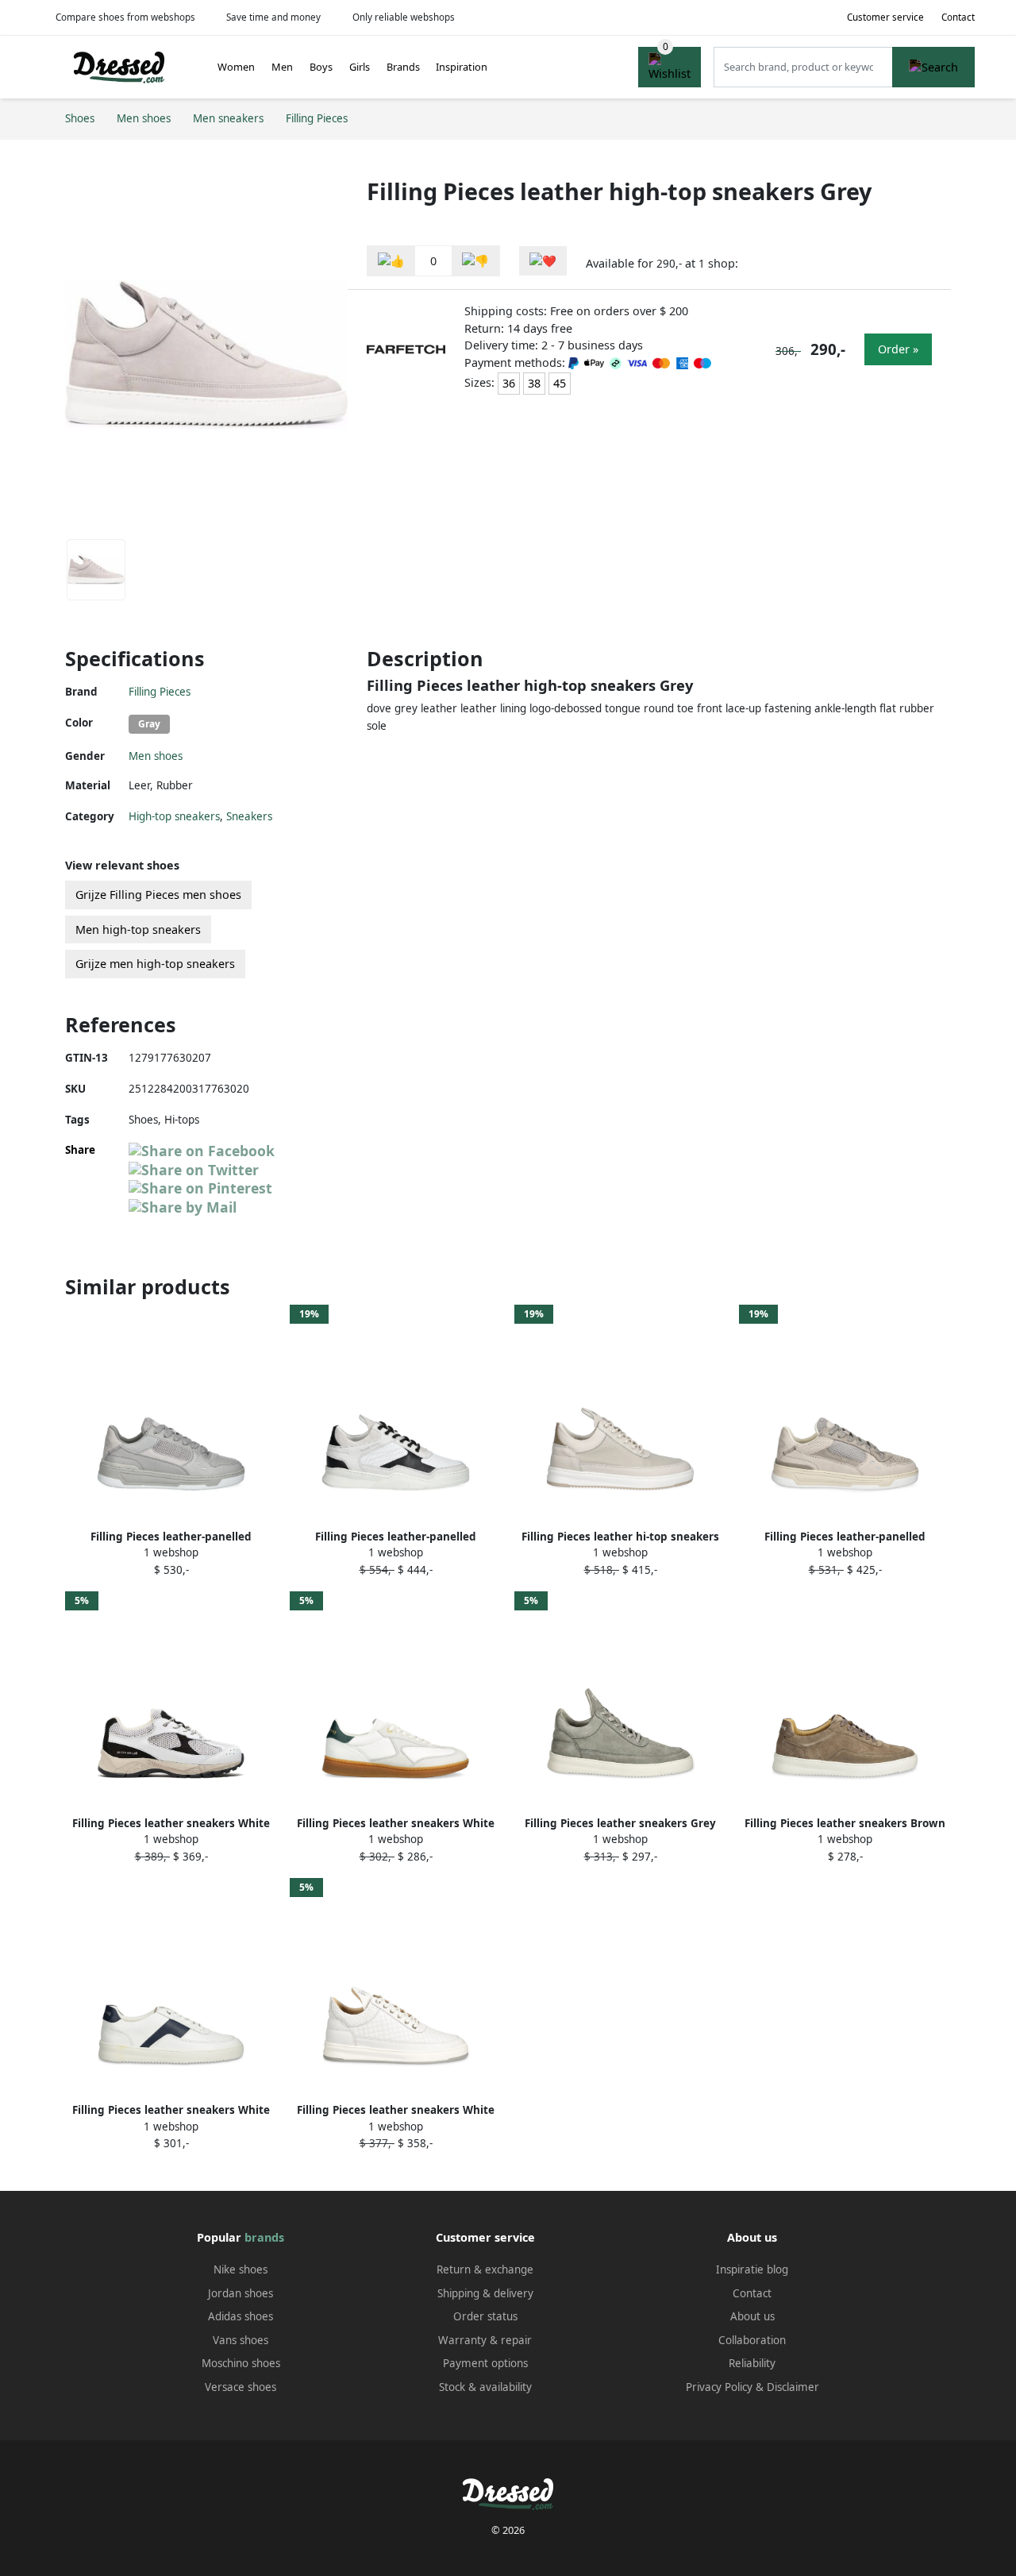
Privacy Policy (719, 2387)
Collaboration (752, 2340)
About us (752, 2316)
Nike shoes (241, 2269)
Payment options (485, 2363)
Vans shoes (241, 2340)
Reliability (752, 2363)
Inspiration (462, 67)
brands (264, 2237)
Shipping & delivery (485, 2293)
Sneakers (249, 816)
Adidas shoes (241, 2316)
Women (236, 67)
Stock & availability (485, 2387)
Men (282, 67)
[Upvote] (391, 261)
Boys (321, 67)
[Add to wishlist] (543, 261)
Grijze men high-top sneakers (155, 964)
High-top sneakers (174, 816)
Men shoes (156, 756)
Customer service (885, 17)
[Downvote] (475, 261)
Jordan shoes (241, 2293)
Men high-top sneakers (138, 929)
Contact (958, 17)
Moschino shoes (241, 2363)
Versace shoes (241, 2387)
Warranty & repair (485, 2340)
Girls (360, 67)
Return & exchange (485, 2269)
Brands (403, 67)
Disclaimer (793, 2387)
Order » (898, 349)
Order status (485, 2316)
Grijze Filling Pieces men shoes (158, 895)
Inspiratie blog (752, 2269)
